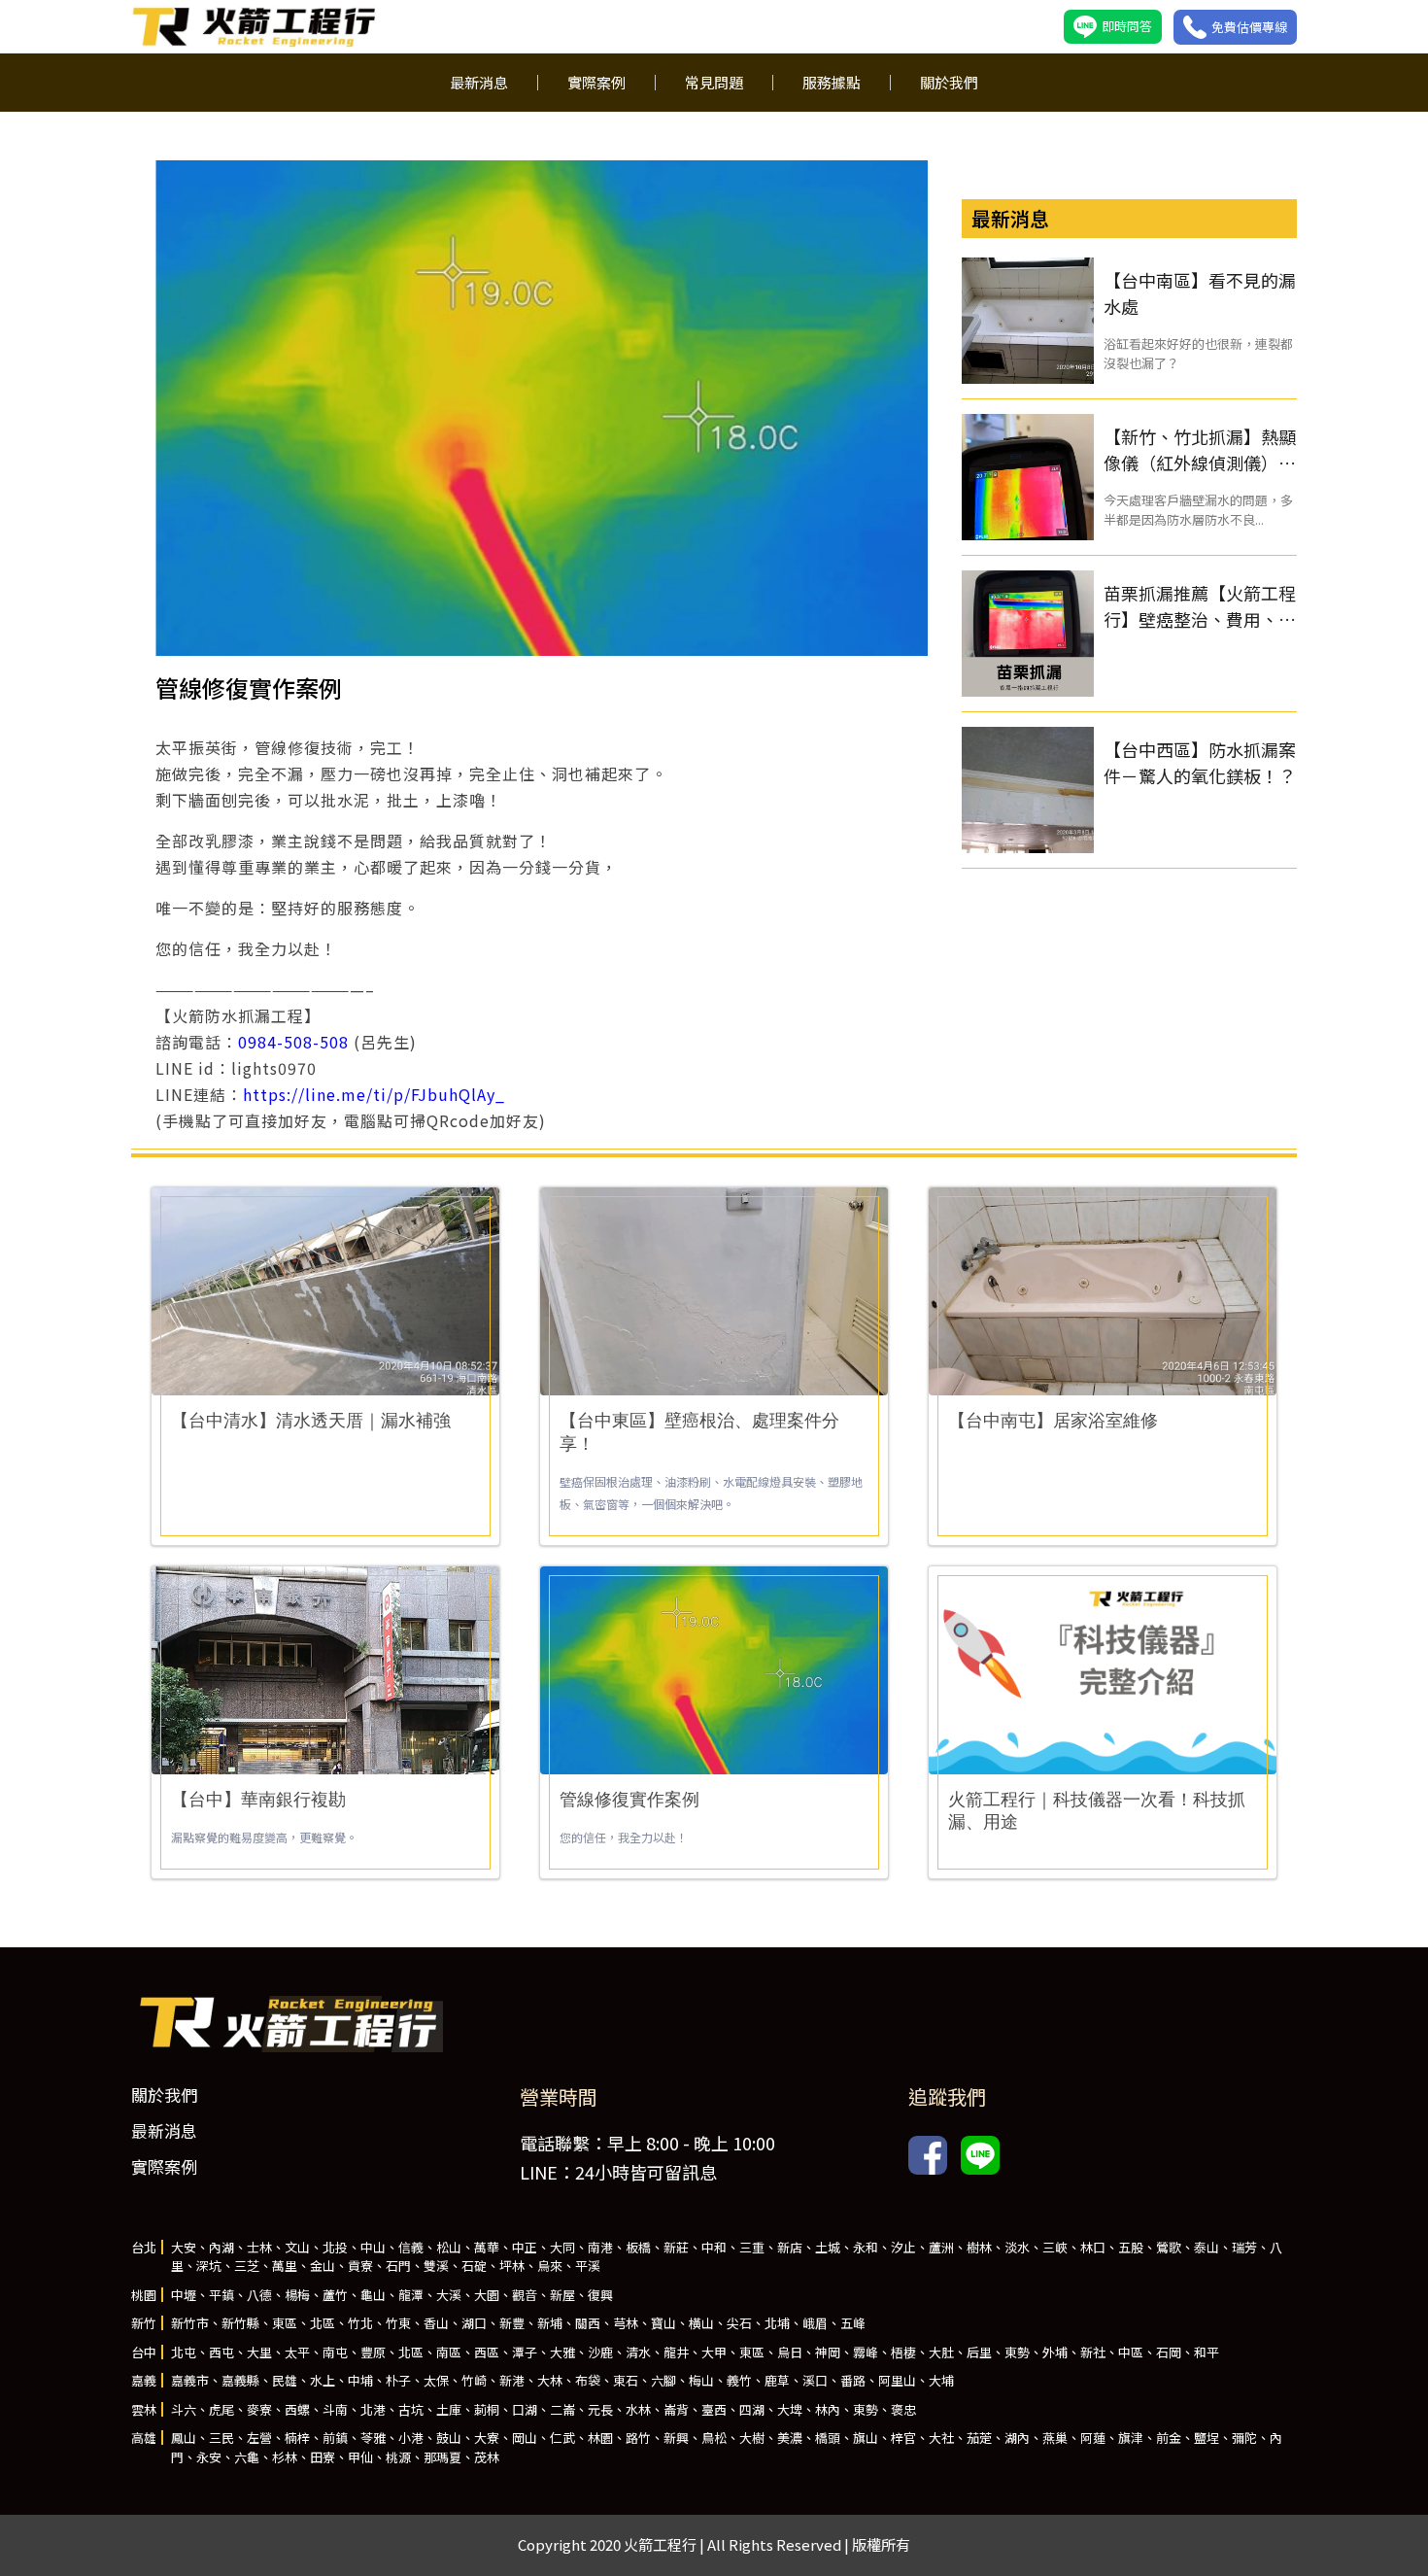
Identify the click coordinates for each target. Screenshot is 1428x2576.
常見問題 (714, 82)
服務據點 (832, 82)
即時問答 (1127, 26)
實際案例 (596, 82)
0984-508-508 (293, 1042)
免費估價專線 (1249, 27)
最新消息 (479, 82)
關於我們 (949, 82)
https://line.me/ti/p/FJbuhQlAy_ (374, 1094)
